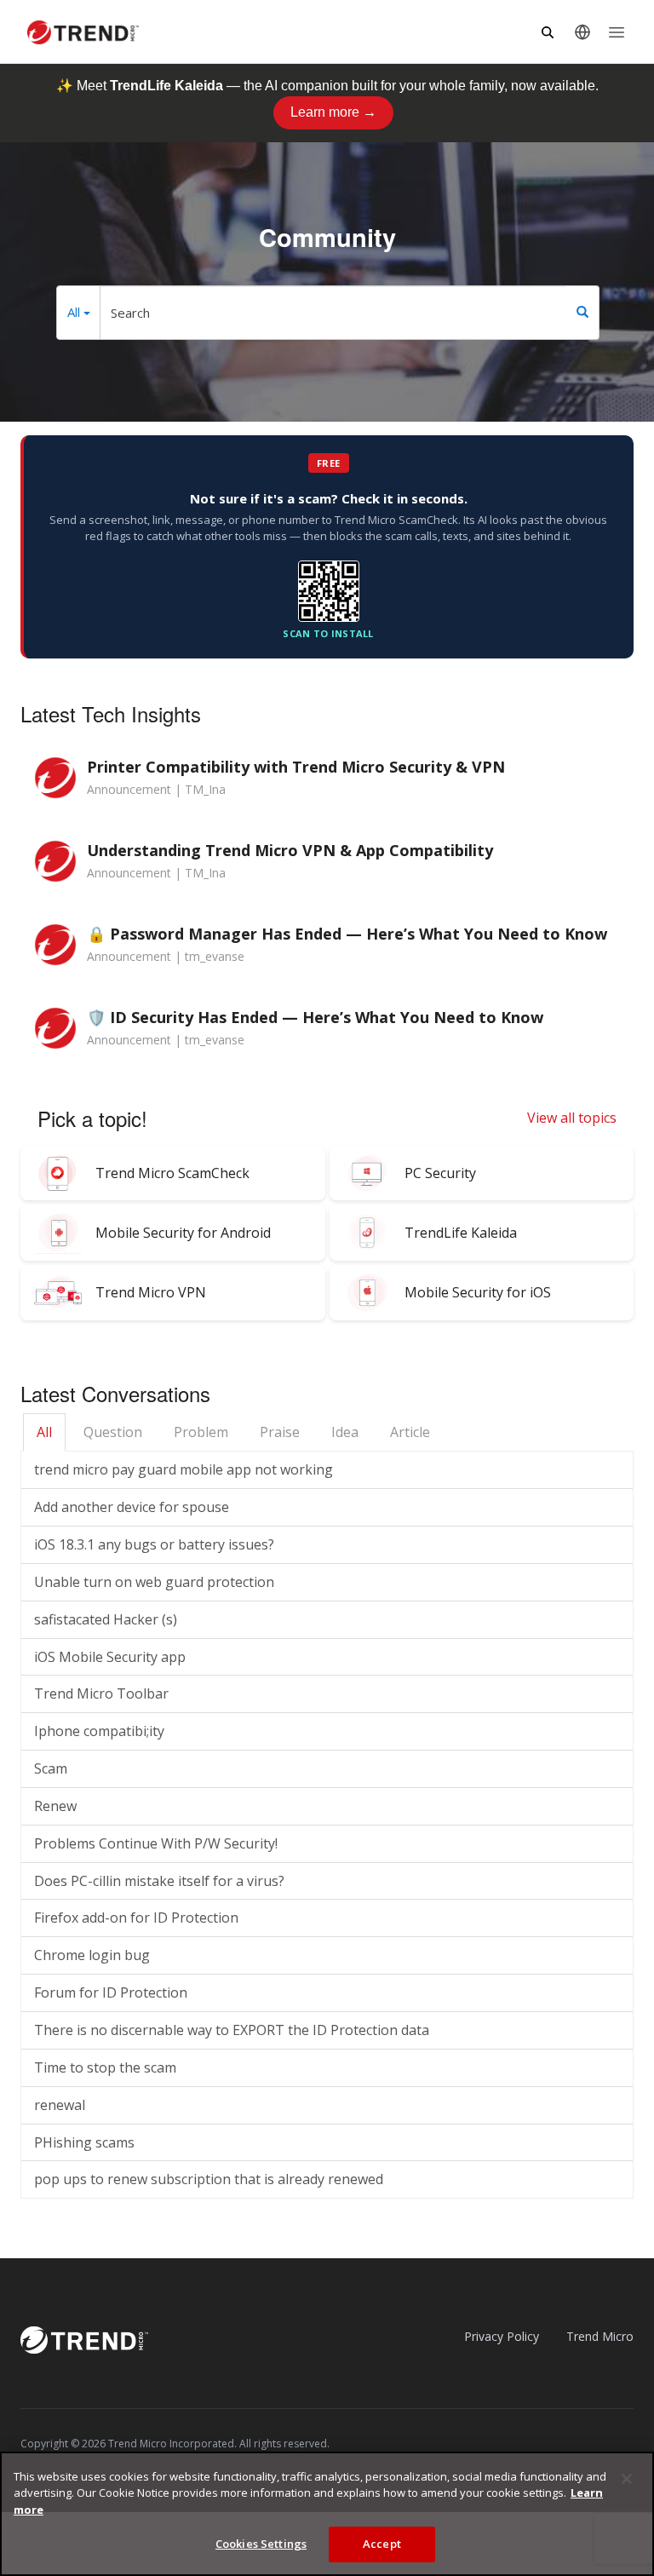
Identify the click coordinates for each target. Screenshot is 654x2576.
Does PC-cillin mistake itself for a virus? (159, 1881)
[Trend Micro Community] (83, 32)
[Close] (627, 2479)
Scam (51, 1768)
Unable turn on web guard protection (154, 1582)
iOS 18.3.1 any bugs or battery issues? (154, 1544)
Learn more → (333, 112)
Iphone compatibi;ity (99, 1731)
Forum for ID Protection (111, 1992)
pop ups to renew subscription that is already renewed (209, 2179)
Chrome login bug (92, 1955)
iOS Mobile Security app (110, 1657)
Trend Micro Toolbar (101, 1693)
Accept (382, 2544)
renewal (60, 2105)
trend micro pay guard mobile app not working (184, 1469)
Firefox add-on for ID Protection (136, 1918)
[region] (327, 2514)
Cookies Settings (261, 2544)
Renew (55, 1806)
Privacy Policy (502, 2336)
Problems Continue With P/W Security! (156, 1843)
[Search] (582, 313)
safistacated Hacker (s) (106, 1619)
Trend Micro (600, 2336)
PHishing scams (84, 2142)
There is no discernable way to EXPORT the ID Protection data (232, 2030)
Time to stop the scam (105, 2067)
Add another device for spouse (132, 1507)
